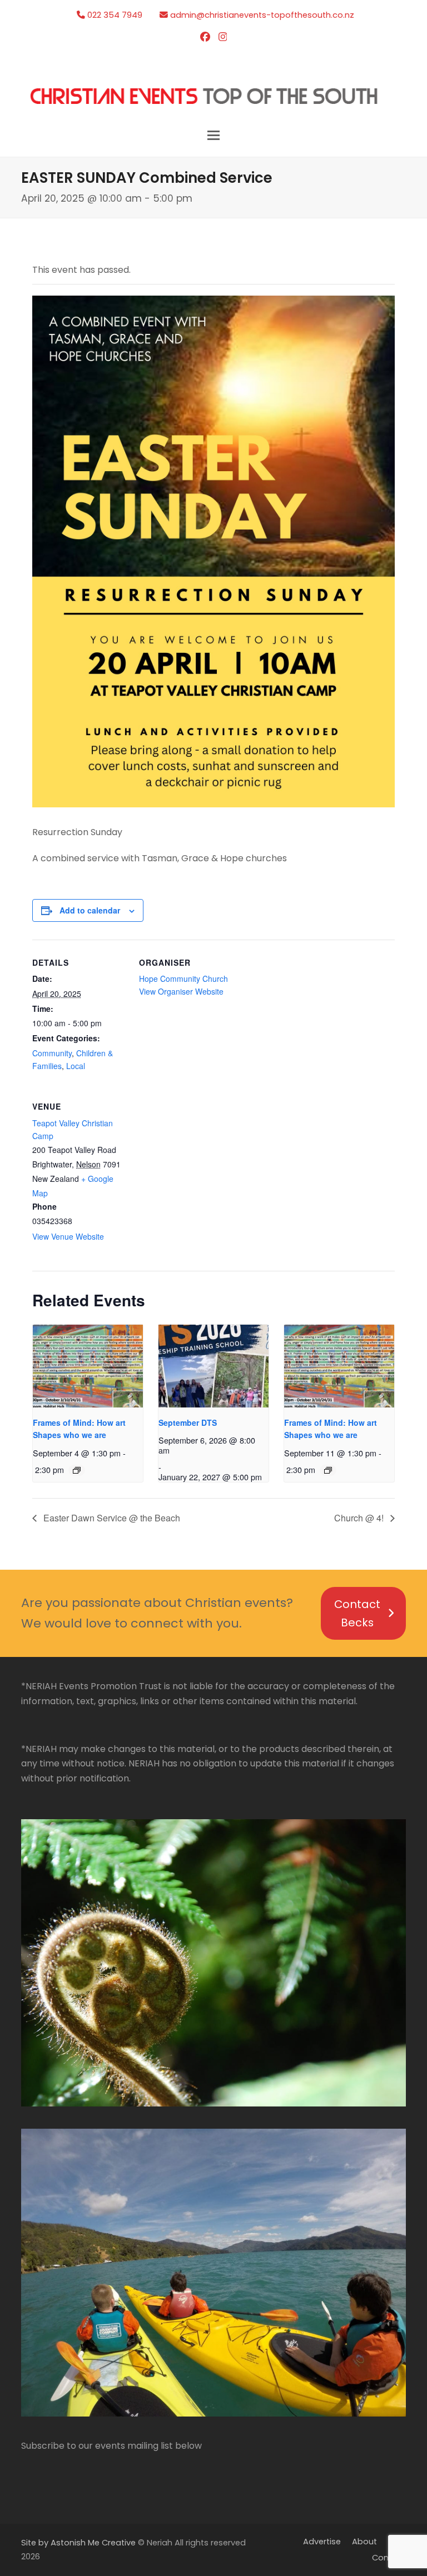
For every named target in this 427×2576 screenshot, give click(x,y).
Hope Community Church (183, 979)
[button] (213, 135)
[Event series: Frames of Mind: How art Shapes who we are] (77, 1470)
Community (52, 1053)
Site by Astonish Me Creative (78, 2543)
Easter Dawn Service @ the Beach (111, 1518)
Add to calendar (90, 910)
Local (76, 1066)
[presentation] (88, 1366)
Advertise (322, 2542)
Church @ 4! (360, 1518)
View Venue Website (68, 1236)
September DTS (188, 1422)
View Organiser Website (181, 991)
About (364, 2542)
